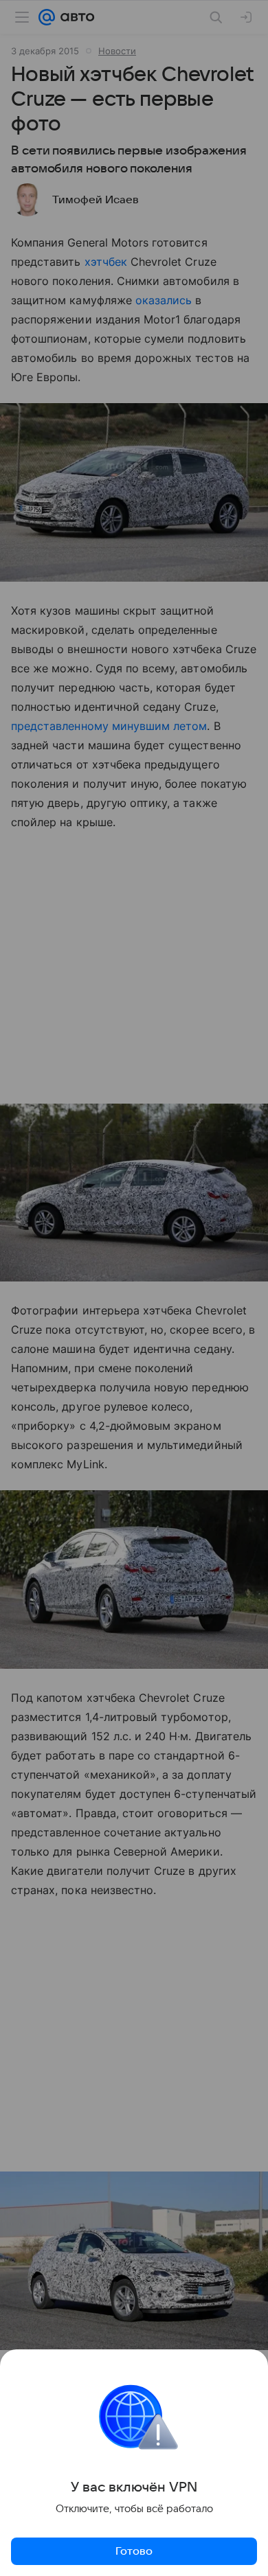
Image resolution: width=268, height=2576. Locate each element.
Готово (134, 2551)
